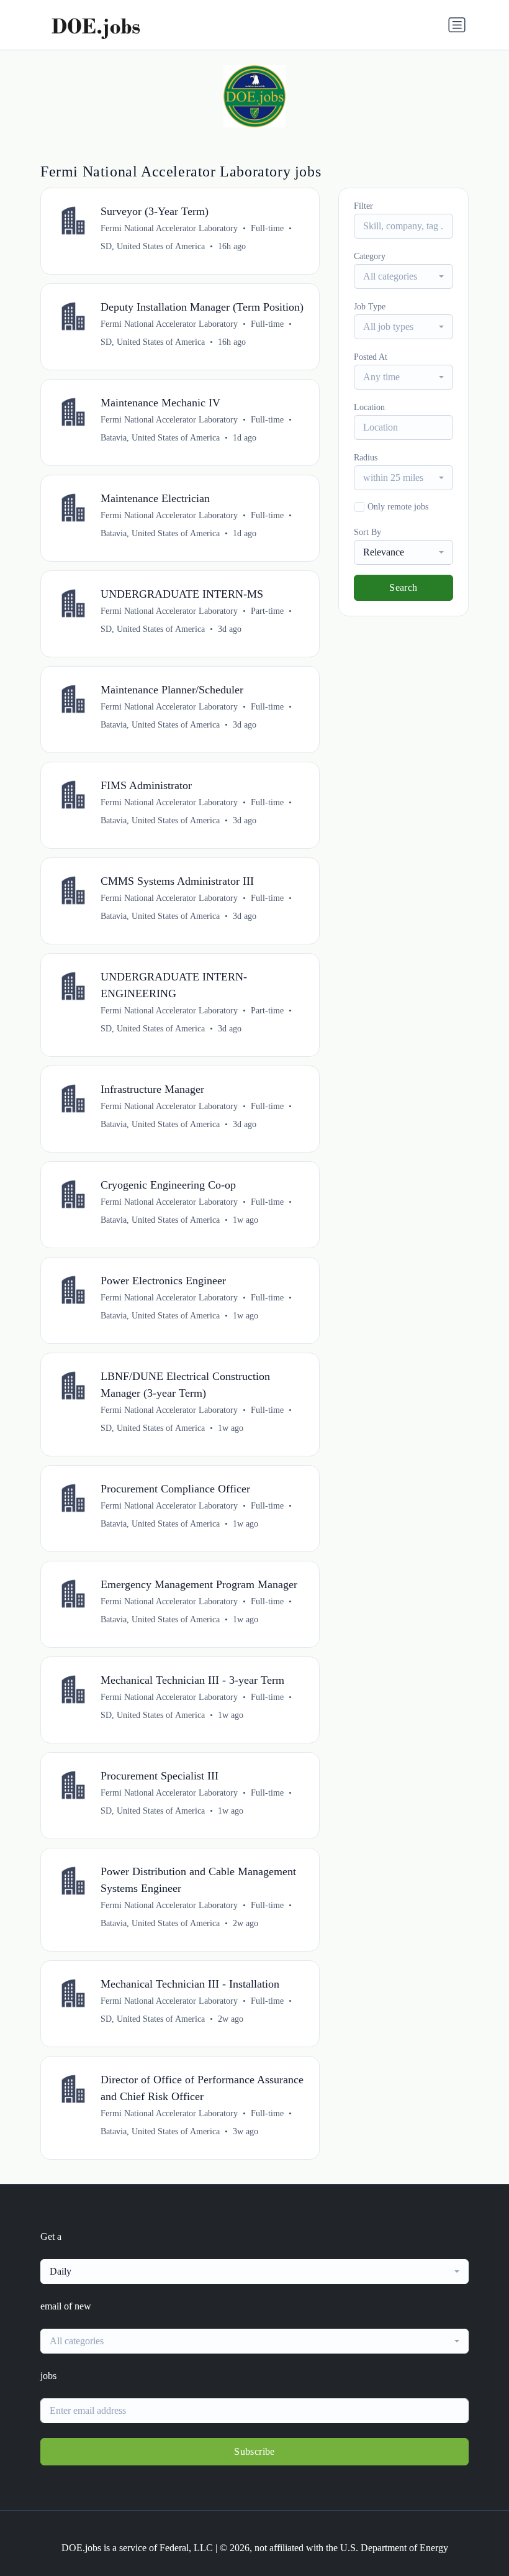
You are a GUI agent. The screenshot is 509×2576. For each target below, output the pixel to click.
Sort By (367, 532)
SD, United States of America (153, 246)
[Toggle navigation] (457, 25)
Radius (366, 458)
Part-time (267, 611)
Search (403, 587)
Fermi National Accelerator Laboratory (169, 228)
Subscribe (254, 2451)
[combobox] (403, 276)
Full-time (267, 228)
